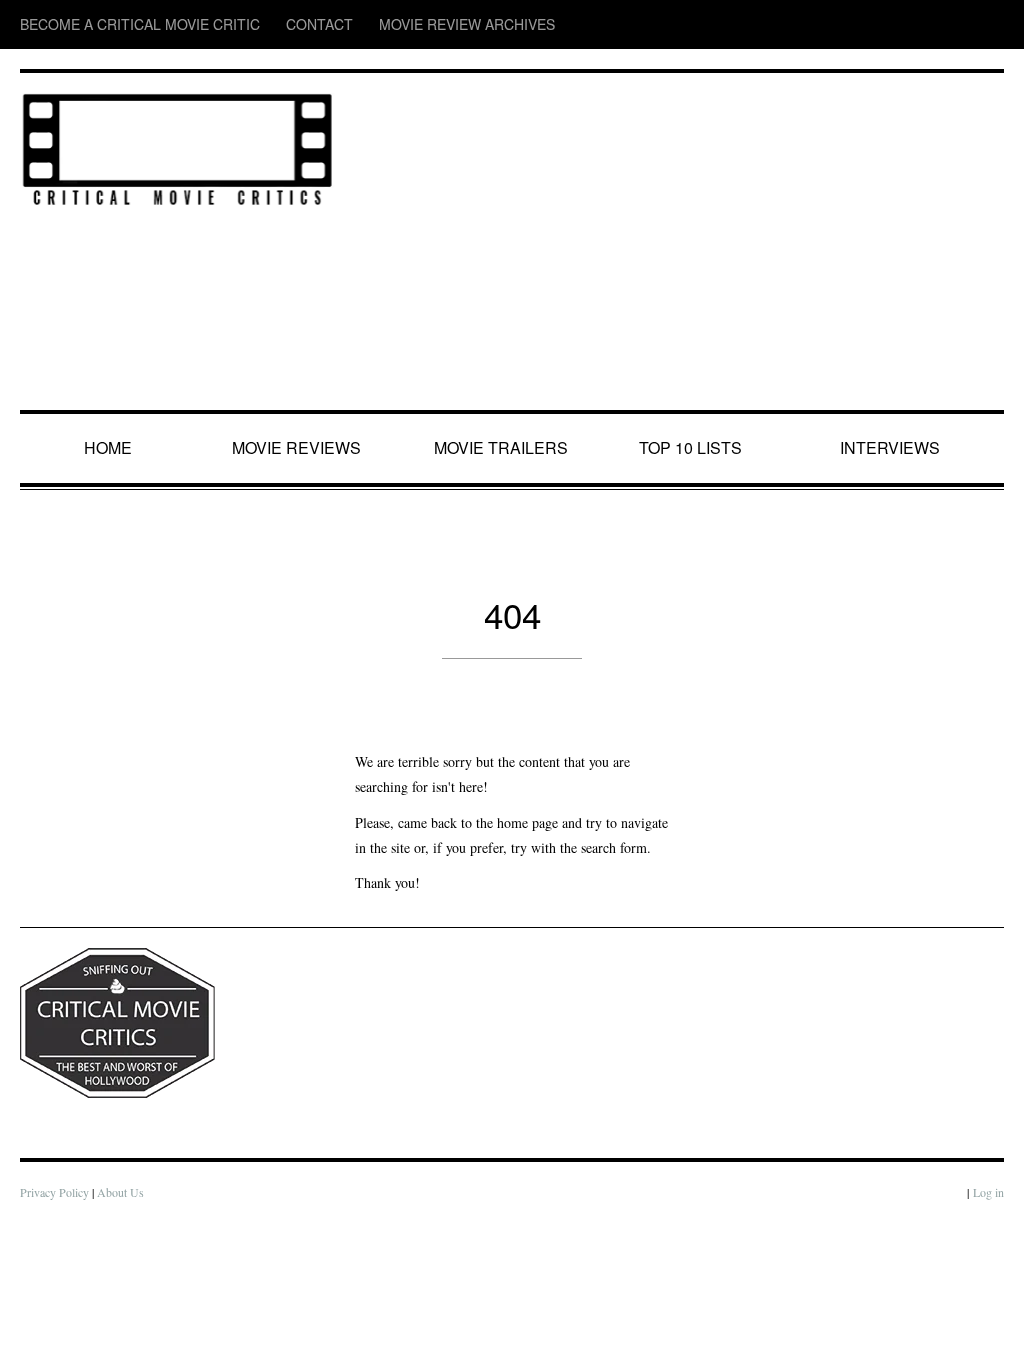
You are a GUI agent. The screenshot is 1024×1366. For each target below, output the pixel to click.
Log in (988, 1217)
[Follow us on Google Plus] (954, 24)
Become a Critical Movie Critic (111, 24)
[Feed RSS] (835, 24)
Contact (253, 24)
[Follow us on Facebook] (873, 24)
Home (110, 448)
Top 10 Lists (694, 448)
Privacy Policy (55, 1217)
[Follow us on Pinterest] (990, 24)
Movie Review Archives (370, 24)
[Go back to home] (177, 145)
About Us (124, 1217)
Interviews (894, 448)
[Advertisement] (679, 243)
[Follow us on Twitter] (911, 24)
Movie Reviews (300, 448)
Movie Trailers (502, 448)
